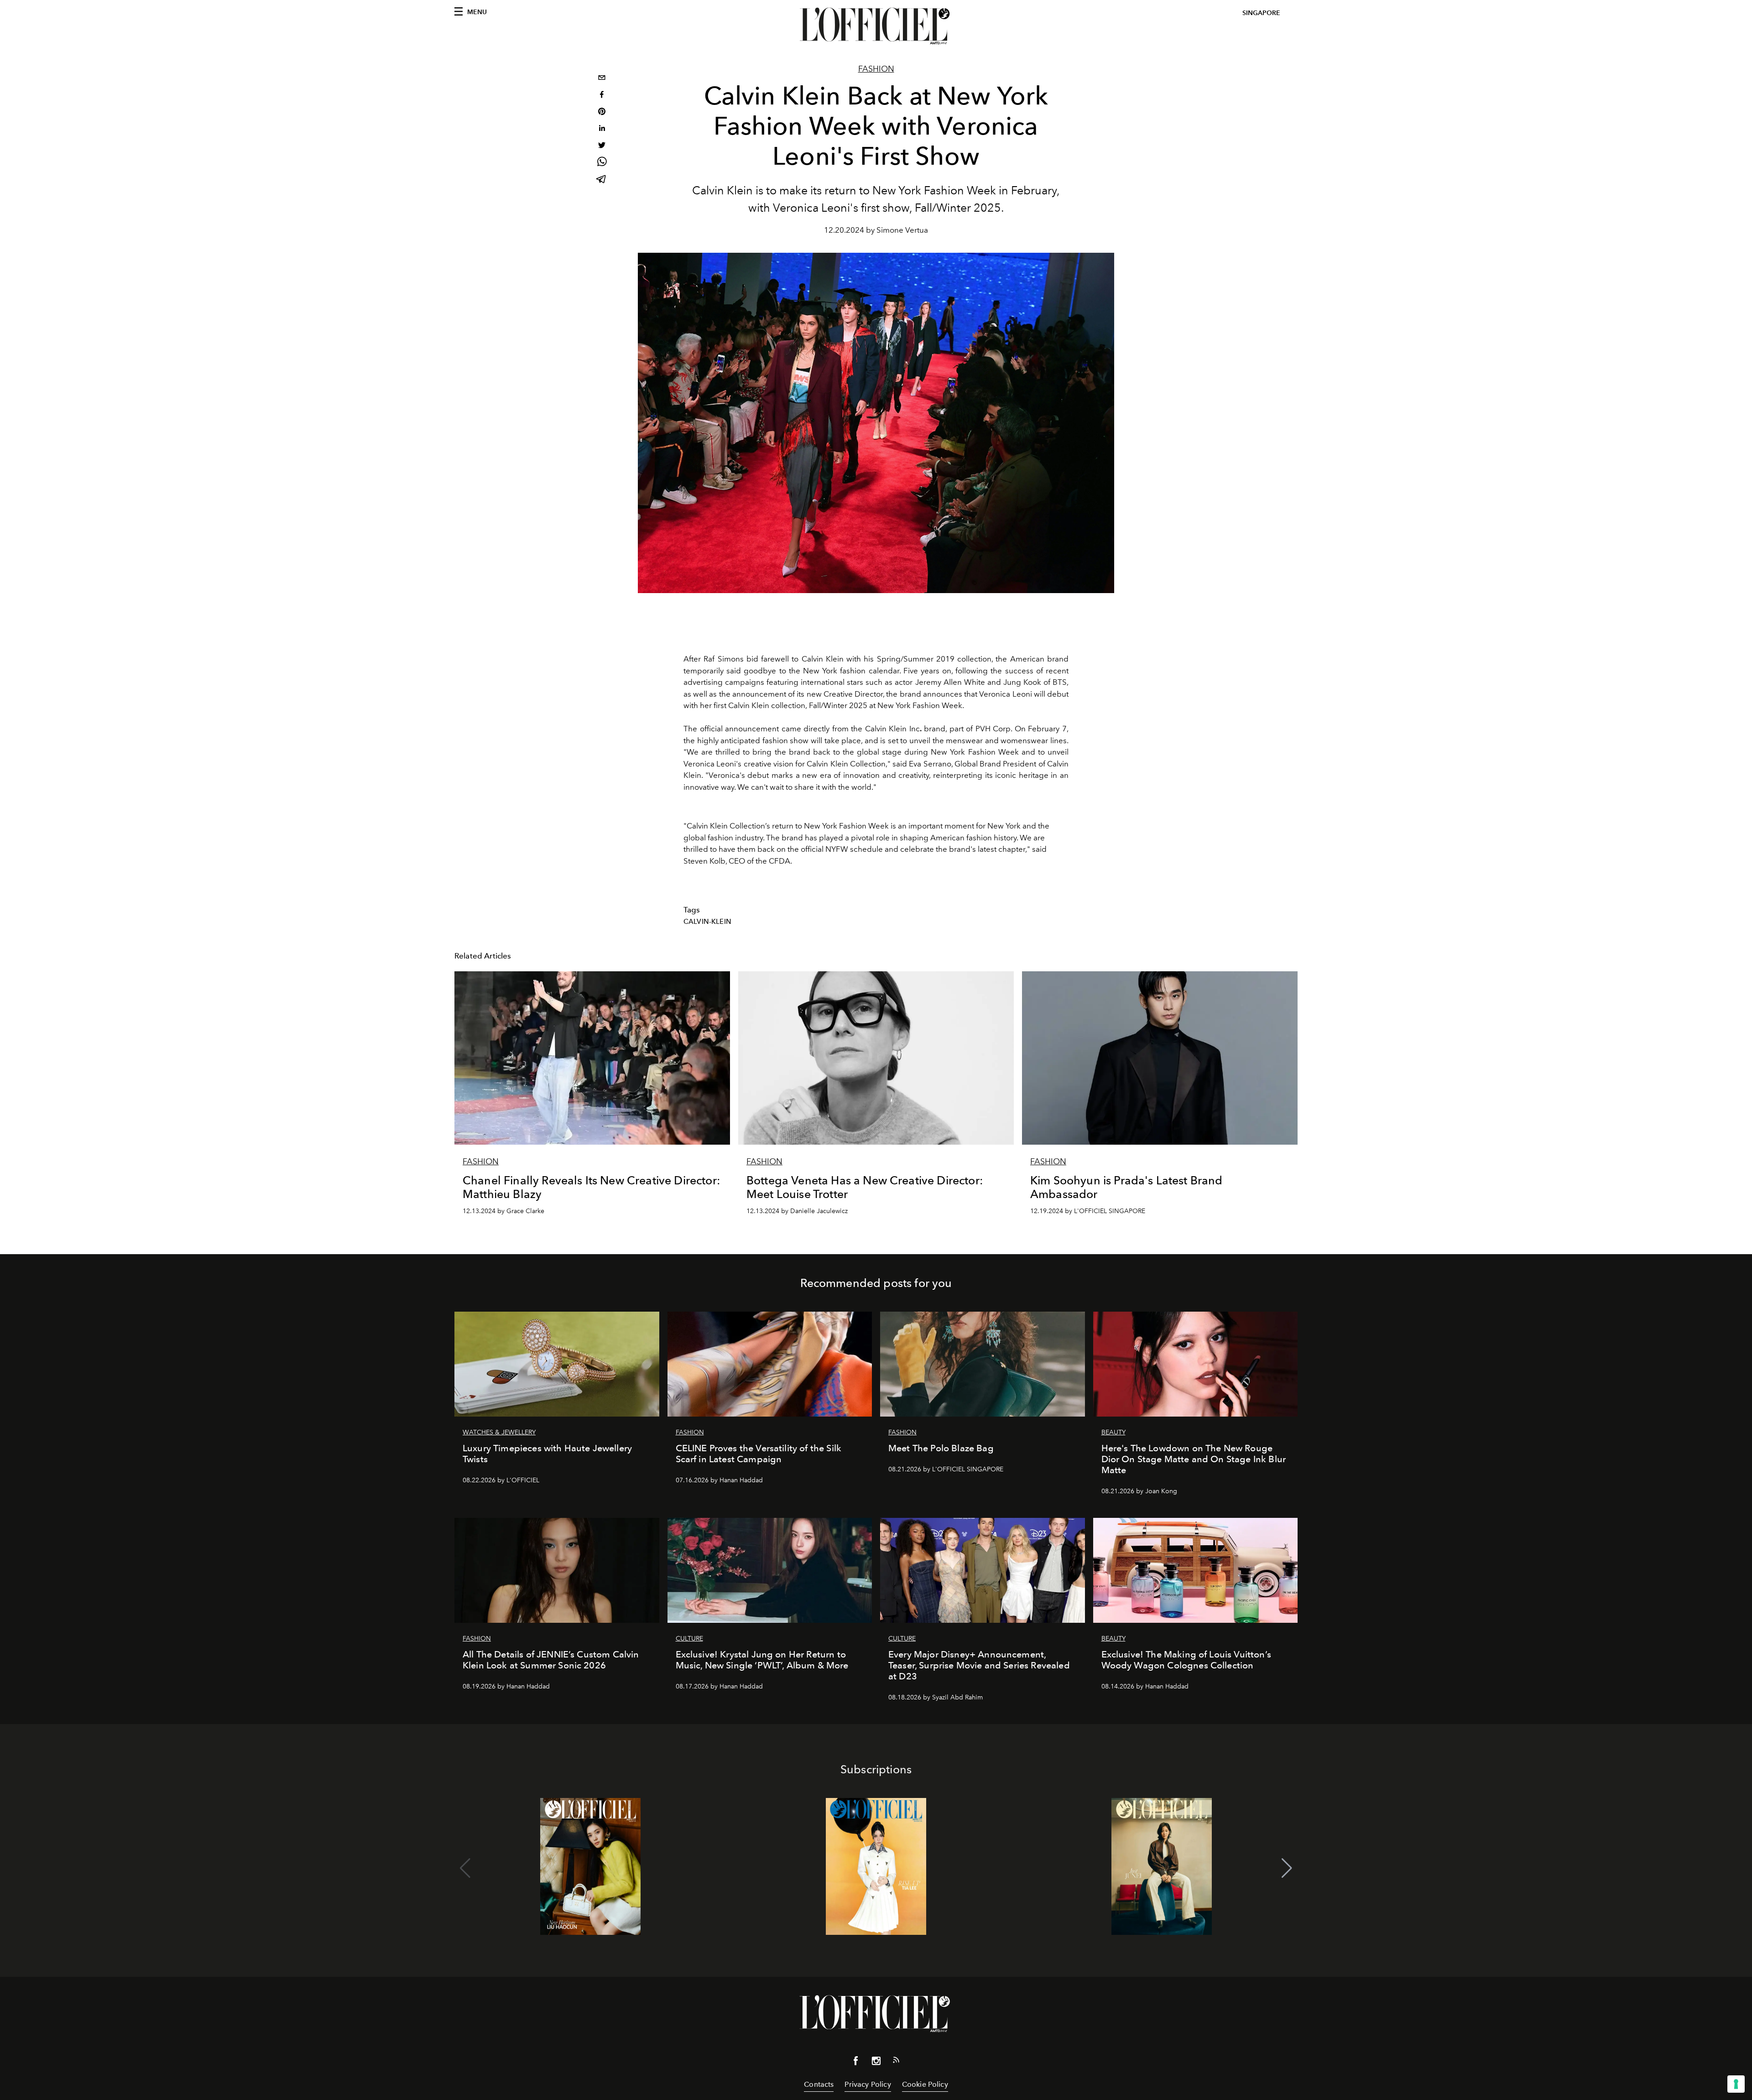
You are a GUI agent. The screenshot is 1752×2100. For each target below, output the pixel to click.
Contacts (819, 2084)
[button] (1287, 1868)
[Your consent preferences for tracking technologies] (1736, 2084)
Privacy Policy (868, 2084)
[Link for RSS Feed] (896, 2062)
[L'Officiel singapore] (876, 26)
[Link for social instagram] (876, 2063)
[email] (602, 79)
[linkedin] (602, 129)
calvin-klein (707, 922)
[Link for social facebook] (856, 2063)
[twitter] (602, 146)
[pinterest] (602, 112)
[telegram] (602, 180)
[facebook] (602, 96)
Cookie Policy (925, 2084)
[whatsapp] (602, 163)
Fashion (876, 69)
